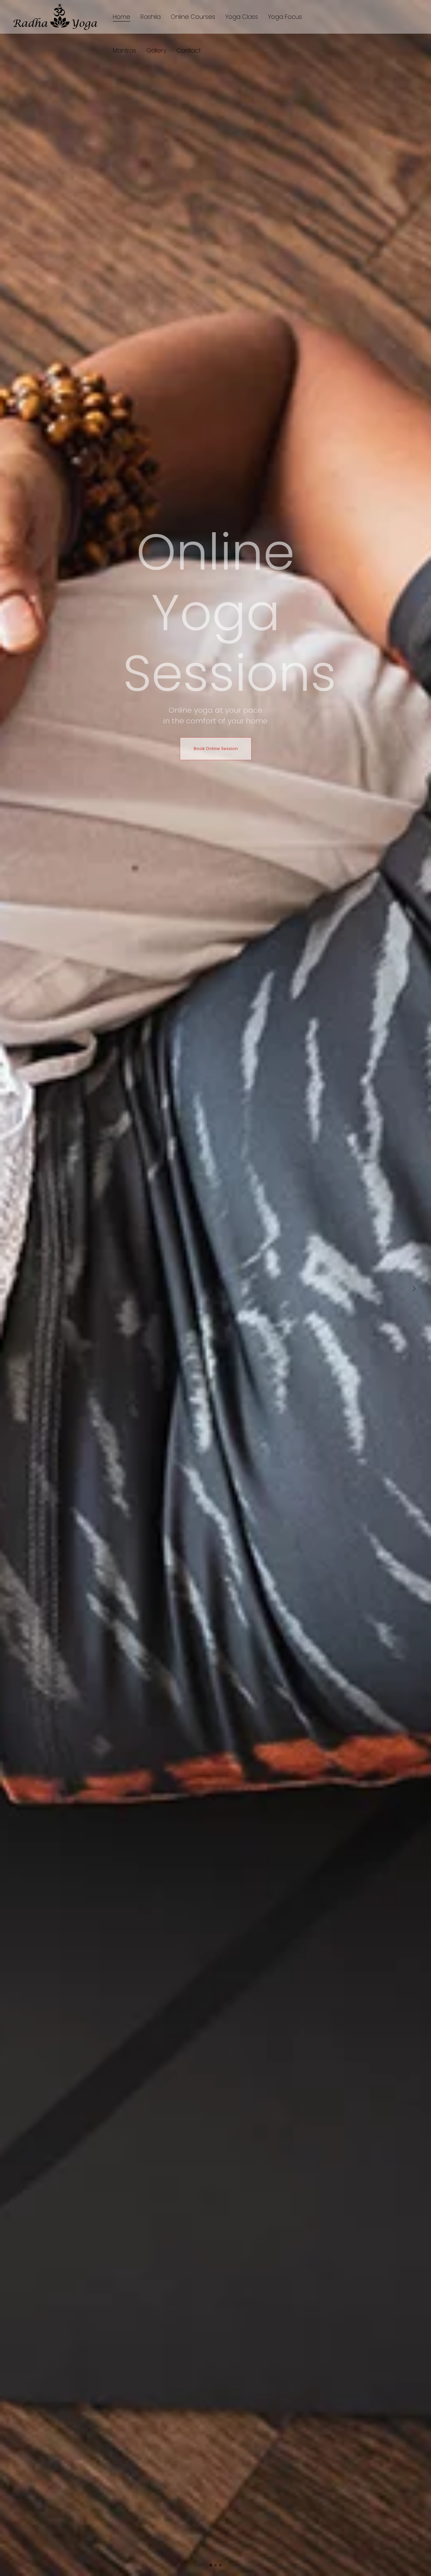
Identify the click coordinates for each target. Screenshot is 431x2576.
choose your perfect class (358, 1369)
